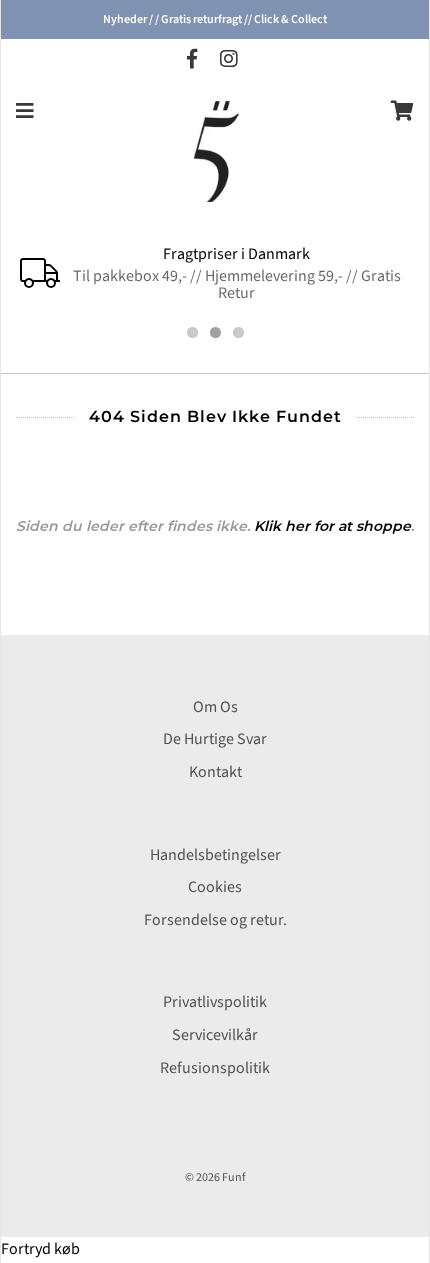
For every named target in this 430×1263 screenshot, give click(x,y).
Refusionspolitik (215, 1068)
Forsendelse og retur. (215, 920)
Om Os (215, 707)
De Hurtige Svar (215, 739)
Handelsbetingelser (215, 855)
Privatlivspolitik (215, 1002)
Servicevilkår (215, 1035)
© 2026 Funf (215, 1177)
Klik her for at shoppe (332, 526)
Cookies (215, 887)
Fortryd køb (40, 1249)
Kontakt (215, 772)
